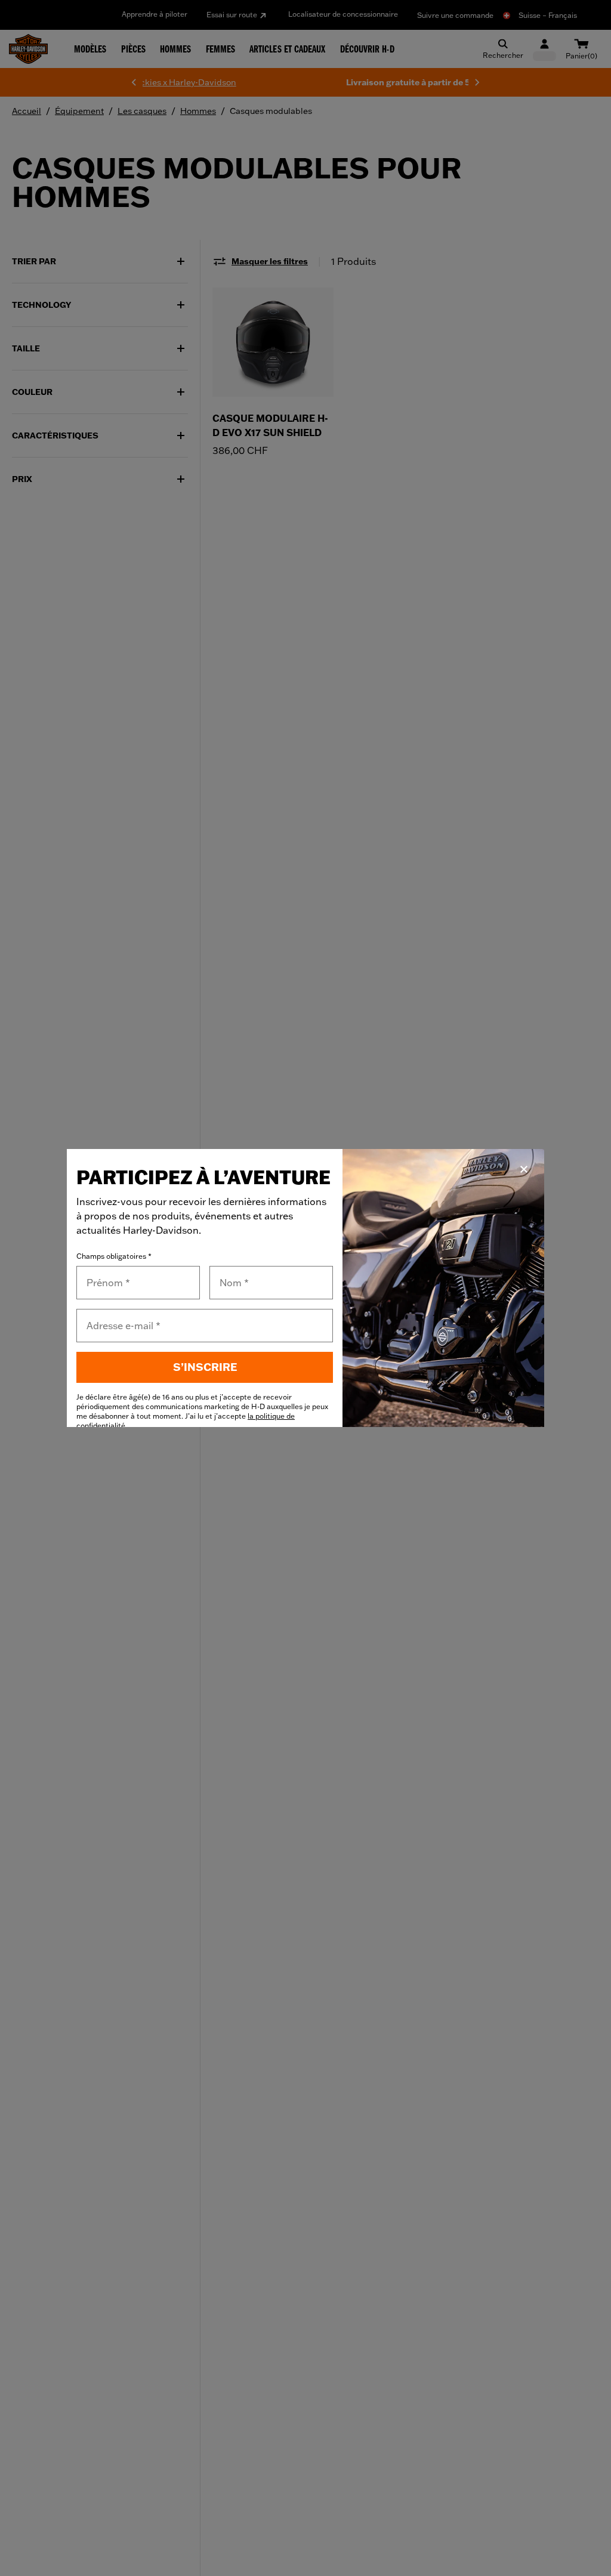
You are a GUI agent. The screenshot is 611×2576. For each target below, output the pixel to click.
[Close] (524, 1169)
